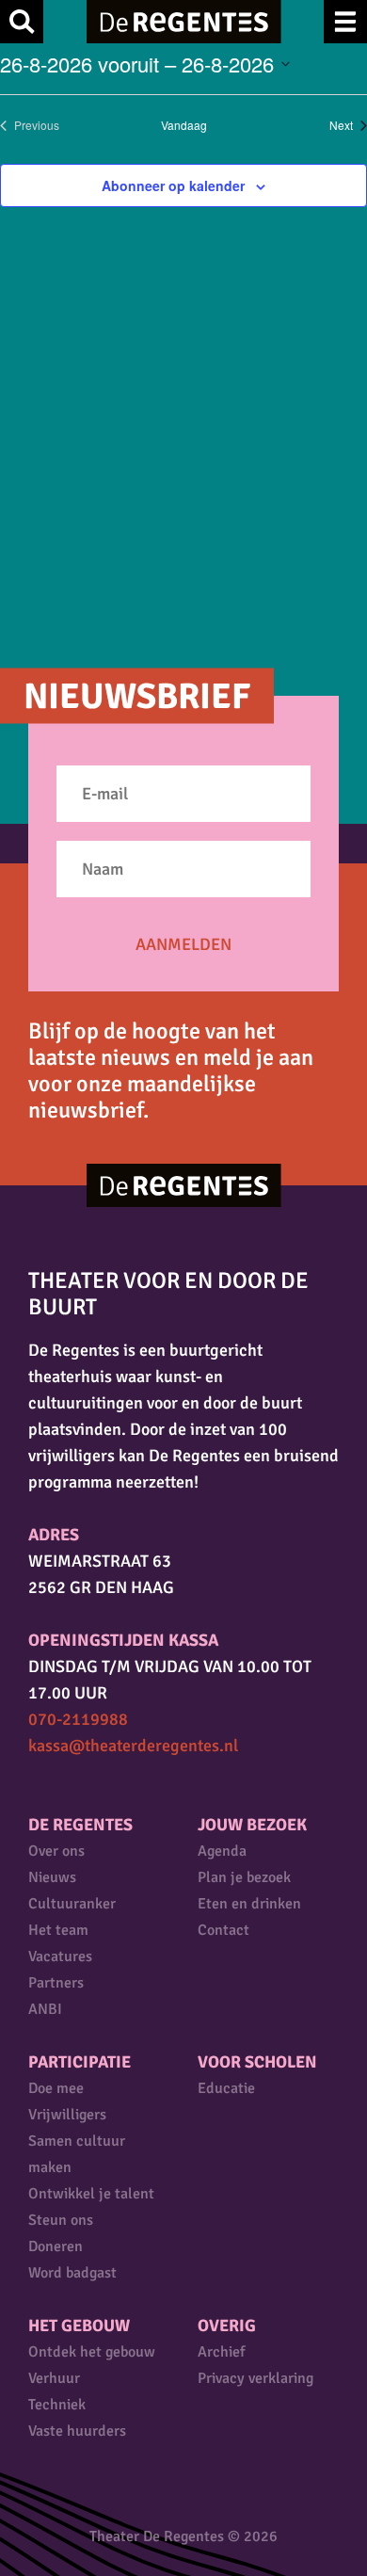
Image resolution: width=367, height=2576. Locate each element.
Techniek (57, 2405)
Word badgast (72, 2273)
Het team (58, 1930)
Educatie (226, 2088)
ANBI (45, 2009)
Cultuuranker (72, 1904)
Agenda (222, 1851)
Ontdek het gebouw (92, 2352)
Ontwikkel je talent (91, 2194)
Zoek (22, 22)
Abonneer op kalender (173, 185)
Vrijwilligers (67, 2115)
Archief (221, 2352)
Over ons (56, 1851)
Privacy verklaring (255, 2378)
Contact (223, 1930)
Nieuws (52, 1877)
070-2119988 (78, 1719)
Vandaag (184, 125)
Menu (345, 22)
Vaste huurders (77, 2431)
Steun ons (61, 2220)
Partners (56, 1983)
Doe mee (56, 2088)
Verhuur (54, 2378)
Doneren (56, 2246)
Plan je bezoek (244, 1877)
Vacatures (60, 1956)
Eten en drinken (249, 1904)
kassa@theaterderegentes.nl (133, 1746)
